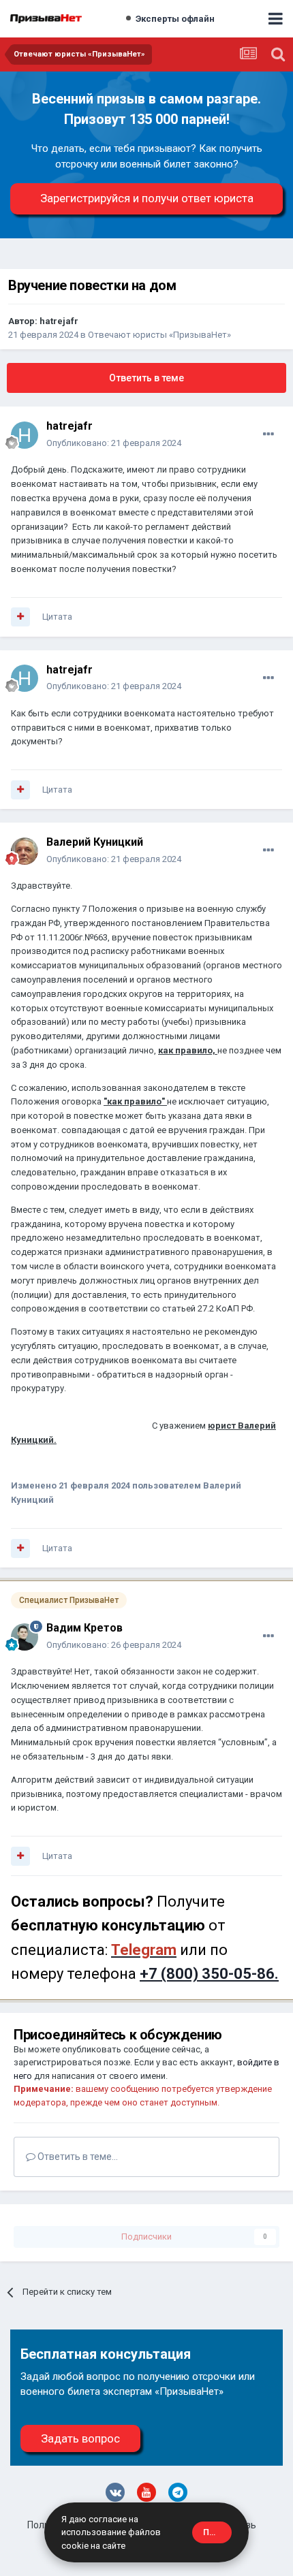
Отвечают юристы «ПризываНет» (159, 335)
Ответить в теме (146, 378)
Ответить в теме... (77, 2157)
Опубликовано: (114, 443)
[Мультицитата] (20, 617)
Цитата (57, 617)
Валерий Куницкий (95, 842)
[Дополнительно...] (268, 434)
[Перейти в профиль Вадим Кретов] (25, 1637)
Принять (217, 2532)
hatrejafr (59, 321)
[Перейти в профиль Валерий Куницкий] (25, 851)
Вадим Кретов (84, 1628)
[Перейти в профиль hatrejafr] (25, 435)
